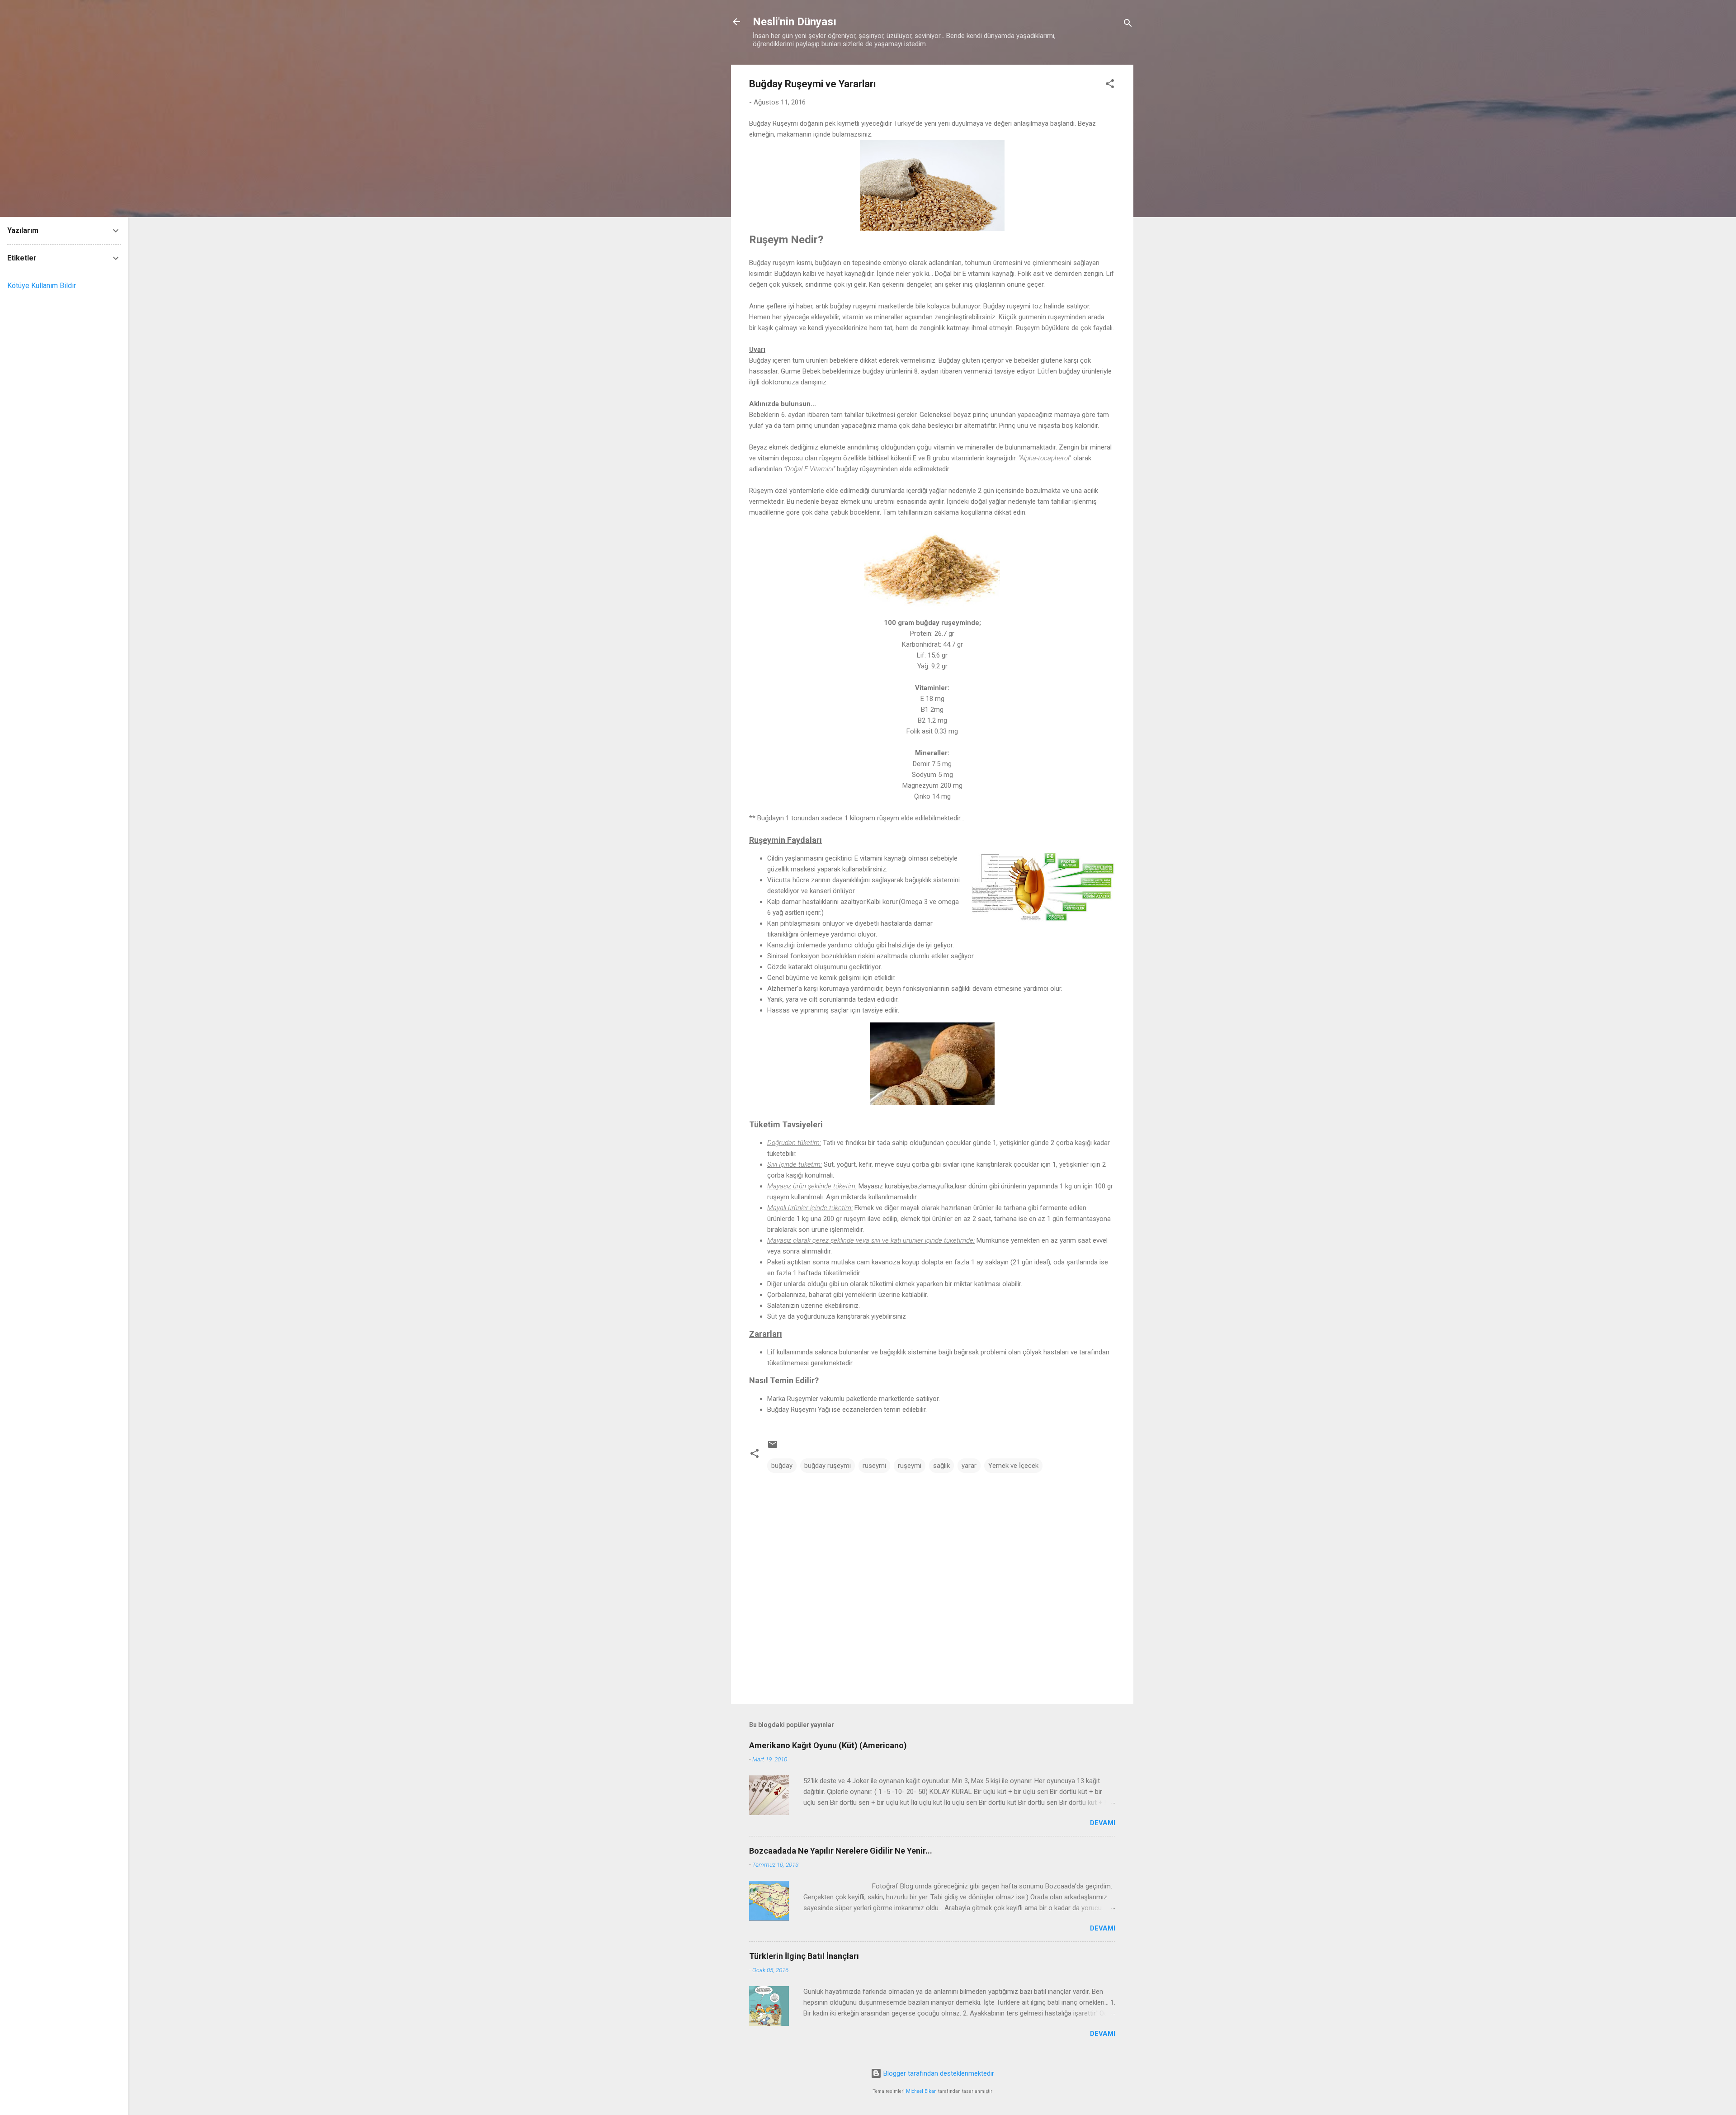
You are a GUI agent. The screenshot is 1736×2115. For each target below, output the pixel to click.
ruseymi (874, 1466)
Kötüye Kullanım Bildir (42, 286)
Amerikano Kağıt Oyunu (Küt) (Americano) (828, 1745)
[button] (1110, 85)
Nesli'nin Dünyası (795, 22)
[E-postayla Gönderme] (773, 1448)
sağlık (941, 1466)
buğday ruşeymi (828, 1466)
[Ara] (1128, 25)
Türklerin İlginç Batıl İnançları (804, 1956)
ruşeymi (910, 1466)
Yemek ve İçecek (1013, 1466)
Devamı (1103, 1823)
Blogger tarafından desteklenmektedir (938, 2073)
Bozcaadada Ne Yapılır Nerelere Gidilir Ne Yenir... (841, 1851)
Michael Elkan (921, 2091)
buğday (782, 1466)
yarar (969, 1466)
